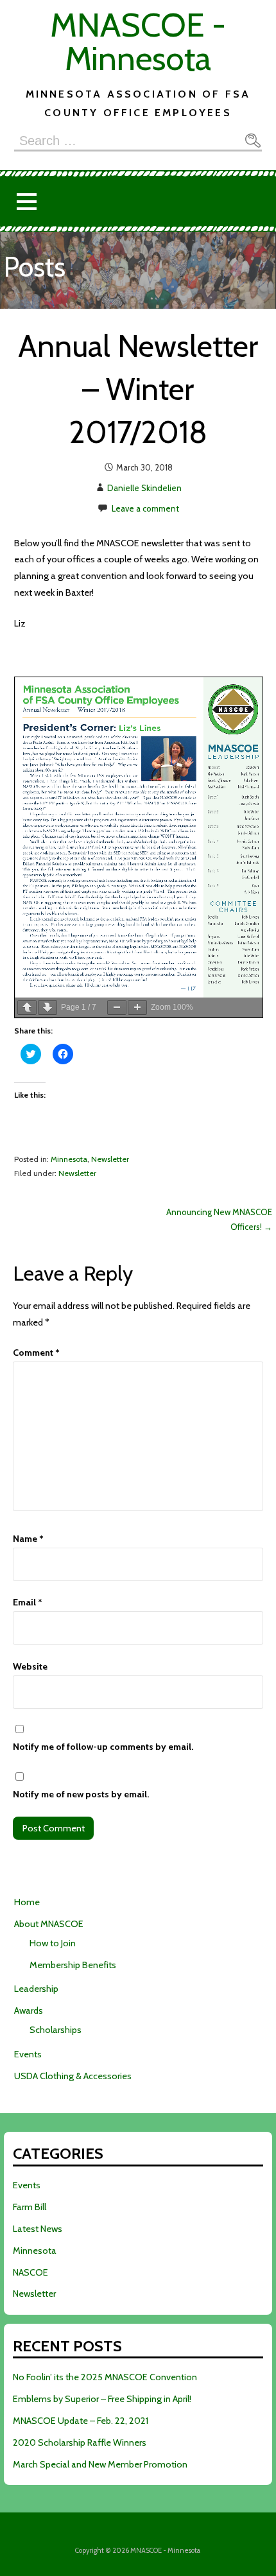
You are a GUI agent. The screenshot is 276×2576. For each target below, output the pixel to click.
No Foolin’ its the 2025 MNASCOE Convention (105, 2377)
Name (28, 1539)
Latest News (38, 2229)
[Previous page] (27, 1007)
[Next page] (47, 1007)
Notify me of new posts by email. (81, 1794)
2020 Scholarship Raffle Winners (80, 2442)
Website (30, 1666)
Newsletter (110, 1159)
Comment (36, 1353)
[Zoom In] (137, 1007)
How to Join (53, 1943)
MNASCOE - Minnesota (138, 41)
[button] (26, 201)
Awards (29, 2010)
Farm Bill (30, 2207)
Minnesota (69, 1159)
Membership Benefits (73, 1965)
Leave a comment (145, 508)
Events (28, 2054)
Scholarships (56, 2030)
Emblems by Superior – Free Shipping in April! (102, 2399)
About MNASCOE (49, 1924)
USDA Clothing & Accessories (73, 2076)
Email (28, 1602)
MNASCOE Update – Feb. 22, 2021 (81, 2421)
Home (27, 1902)
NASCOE (30, 2272)
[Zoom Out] (117, 1007)
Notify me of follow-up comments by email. (103, 1747)
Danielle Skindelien (144, 488)
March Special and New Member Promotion (100, 2464)
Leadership (36, 1989)
